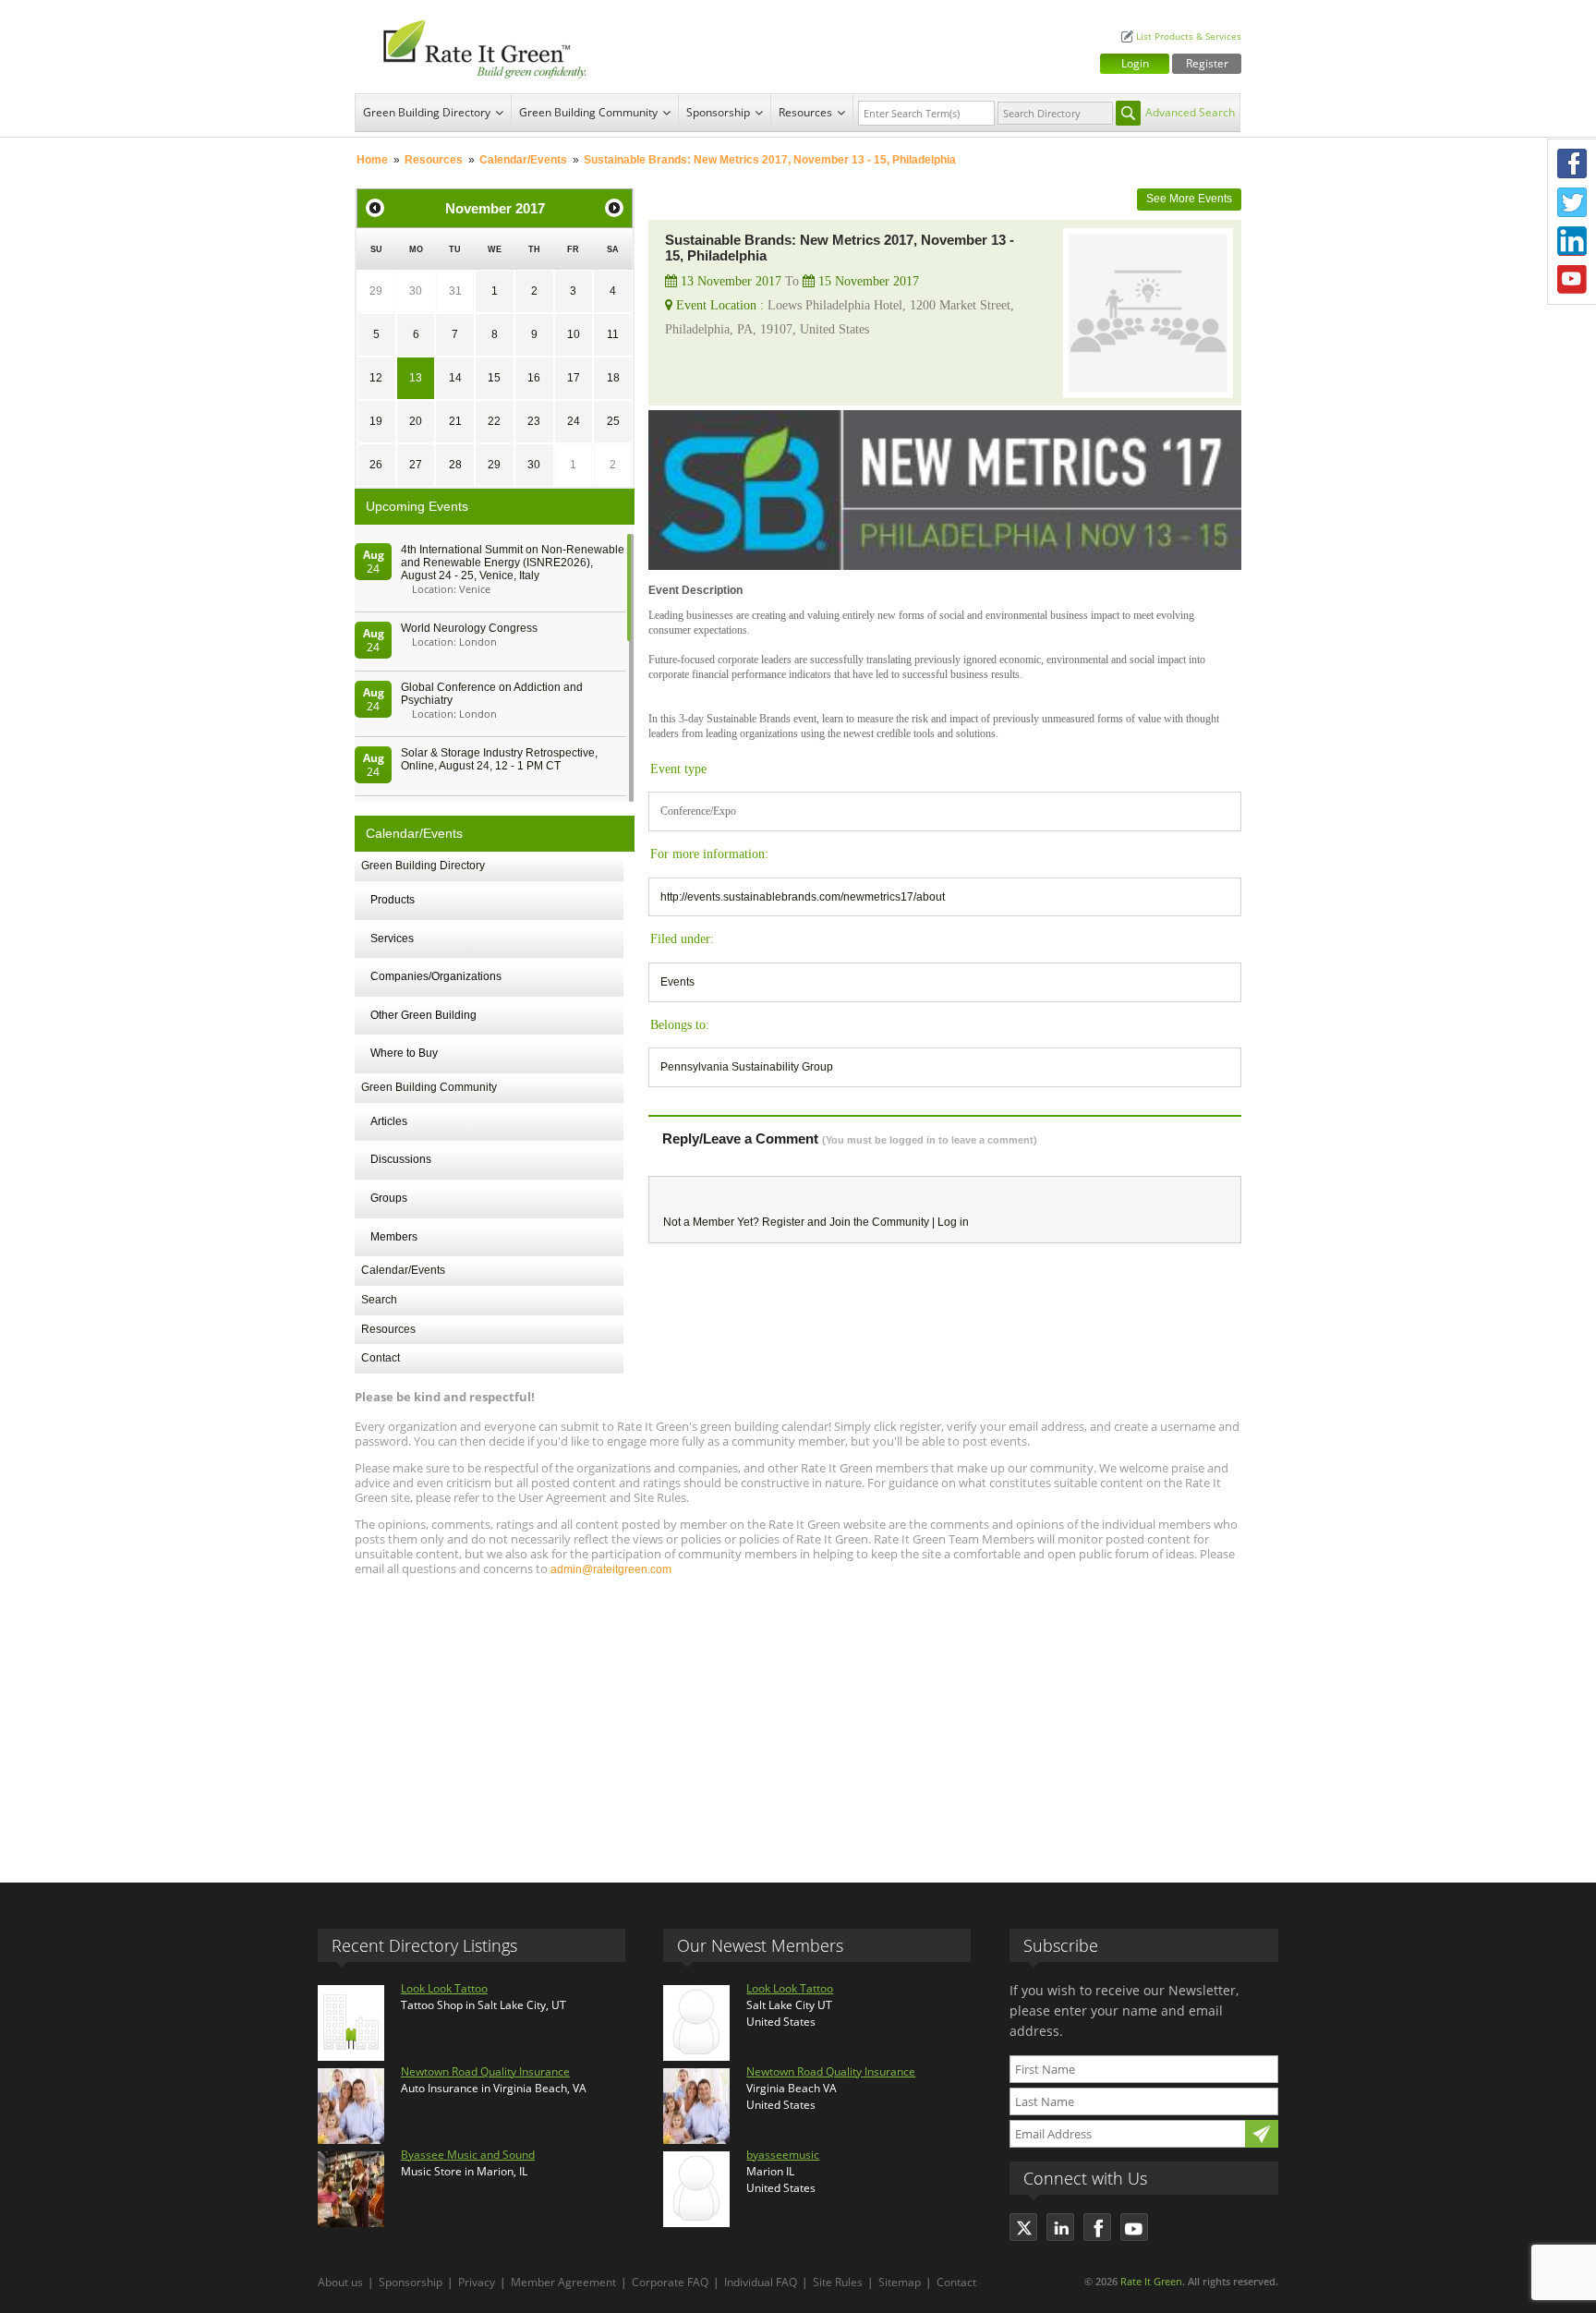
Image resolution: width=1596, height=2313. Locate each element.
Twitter (1572, 202)
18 (613, 378)
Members (394, 1237)
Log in (953, 1222)
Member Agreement (563, 2282)
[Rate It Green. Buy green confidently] (475, 47)
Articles (389, 1121)
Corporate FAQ (670, 2282)
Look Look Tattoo (444, 1988)
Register (1207, 63)
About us (340, 2282)
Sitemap (900, 2282)
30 (416, 291)
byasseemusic (783, 2155)
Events (677, 982)
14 (455, 378)
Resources (805, 112)
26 (376, 465)
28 (455, 465)
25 (613, 421)
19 (376, 421)
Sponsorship (718, 112)
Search (379, 1300)
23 (534, 421)
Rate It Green (1151, 2281)
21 (455, 421)
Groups (389, 1198)
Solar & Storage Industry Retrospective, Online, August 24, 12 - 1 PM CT (499, 759)
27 (416, 465)
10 (574, 334)
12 (376, 378)
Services (392, 939)
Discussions (401, 1159)
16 (534, 378)
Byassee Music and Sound (468, 2155)
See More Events (1189, 199)
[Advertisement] (798, 1721)
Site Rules (838, 2282)
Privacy (477, 2282)
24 (574, 421)
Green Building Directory (427, 112)
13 (416, 378)
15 (494, 378)
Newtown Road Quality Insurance (485, 2071)
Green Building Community (588, 112)
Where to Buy (404, 1053)
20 (416, 421)
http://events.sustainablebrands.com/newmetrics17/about (803, 897)
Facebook (1572, 163)
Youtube (1572, 280)
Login (1135, 63)
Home (372, 160)
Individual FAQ (761, 2282)
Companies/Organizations (436, 976)
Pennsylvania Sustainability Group (747, 1067)
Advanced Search (1190, 112)
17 (574, 378)
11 (613, 334)
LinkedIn (1572, 241)
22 (494, 421)
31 (455, 291)
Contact (381, 1358)
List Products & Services (1189, 36)
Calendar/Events (523, 160)
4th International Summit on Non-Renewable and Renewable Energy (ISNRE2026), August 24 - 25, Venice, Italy (513, 563)
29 (376, 291)
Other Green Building (423, 1015)
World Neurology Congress (469, 628)
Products (393, 900)
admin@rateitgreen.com (611, 1569)
